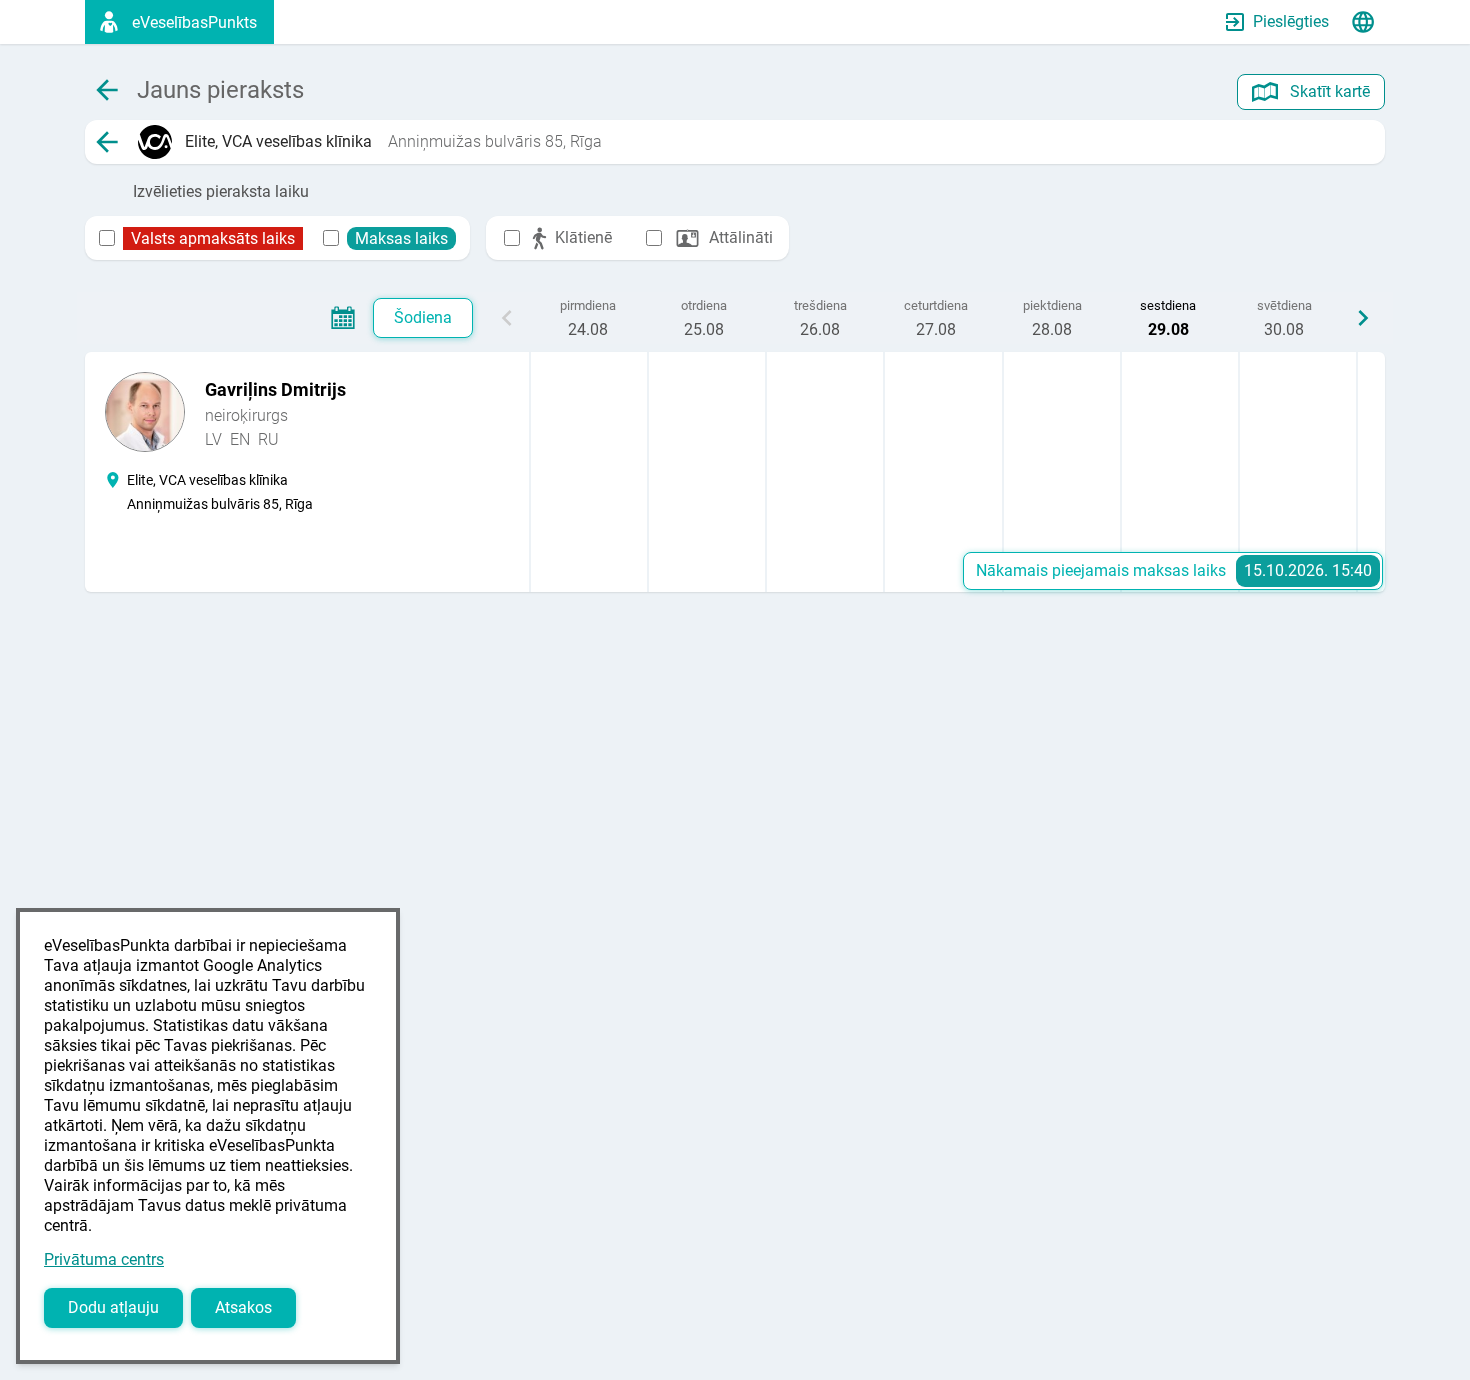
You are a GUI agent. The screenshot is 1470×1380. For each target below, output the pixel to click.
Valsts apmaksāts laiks (213, 238)
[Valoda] (1363, 22)
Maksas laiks (401, 238)
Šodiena (423, 317)
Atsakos (243, 1307)
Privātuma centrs (104, 1259)
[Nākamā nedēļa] (1363, 318)
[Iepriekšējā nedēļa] (507, 318)
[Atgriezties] (107, 142)
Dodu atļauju (113, 1307)
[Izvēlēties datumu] (343, 318)
